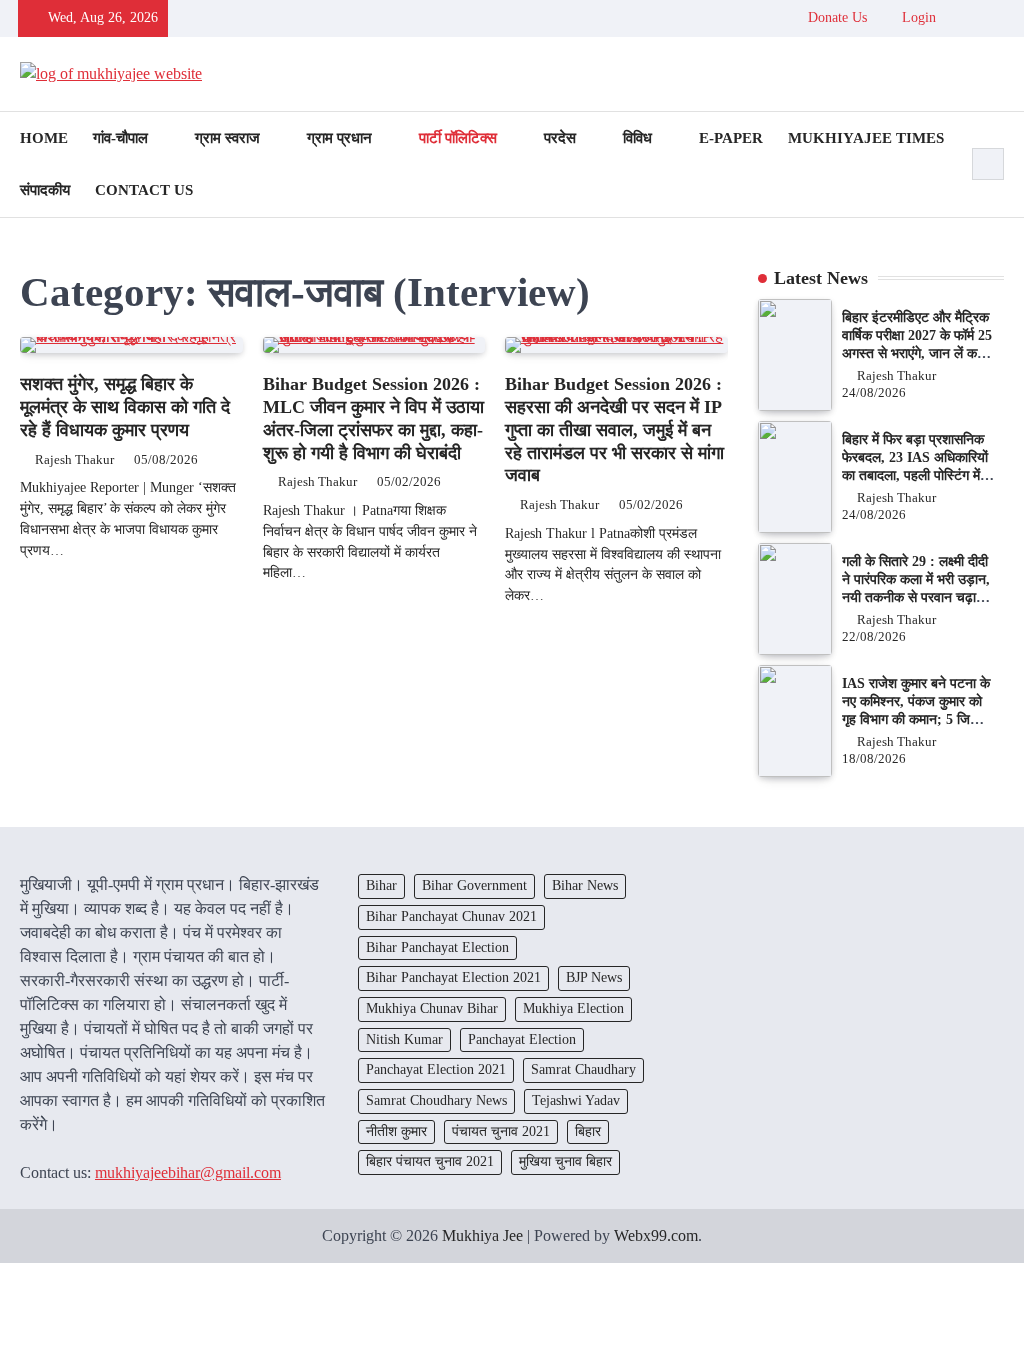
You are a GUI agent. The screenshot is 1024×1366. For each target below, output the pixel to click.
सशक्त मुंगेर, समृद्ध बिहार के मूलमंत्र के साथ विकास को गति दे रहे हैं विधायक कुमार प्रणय (125, 407)
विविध (637, 138)
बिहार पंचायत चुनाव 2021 (430, 1161)
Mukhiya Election (573, 1008)
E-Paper (731, 138)
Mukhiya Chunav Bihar (432, 1008)
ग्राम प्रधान (339, 138)
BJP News (594, 977)
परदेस (560, 138)
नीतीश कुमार (396, 1131)
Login (917, 17)
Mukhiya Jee (482, 1235)
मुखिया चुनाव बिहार (565, 1161)
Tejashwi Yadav (576, 1100)
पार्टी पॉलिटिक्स (458, 138)
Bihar (381, 885)
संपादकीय (45, 190)
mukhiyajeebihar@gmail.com (188, 1172)
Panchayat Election (522, 1039)
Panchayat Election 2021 (436, 1069)
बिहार (588, 1131)
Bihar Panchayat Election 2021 (453, 977)
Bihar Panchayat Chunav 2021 (451, 916)
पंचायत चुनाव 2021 (501, 1131)
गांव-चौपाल (120, 138)
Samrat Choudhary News (436, 1100)
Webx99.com (656, 1235)
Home (44, 138)
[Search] (988, 164)
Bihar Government (474, 885)
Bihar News (585, 885)
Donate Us (837, 17)
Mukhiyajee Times (866, 138)
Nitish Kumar (404, 1039)
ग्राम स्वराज (227, 138)
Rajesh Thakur (74, 460)
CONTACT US (144, 190)
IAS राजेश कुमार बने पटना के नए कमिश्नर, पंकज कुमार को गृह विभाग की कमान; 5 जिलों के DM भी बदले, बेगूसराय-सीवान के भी (916, 719)
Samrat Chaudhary (583, 1069)
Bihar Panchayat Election (437, 947)
